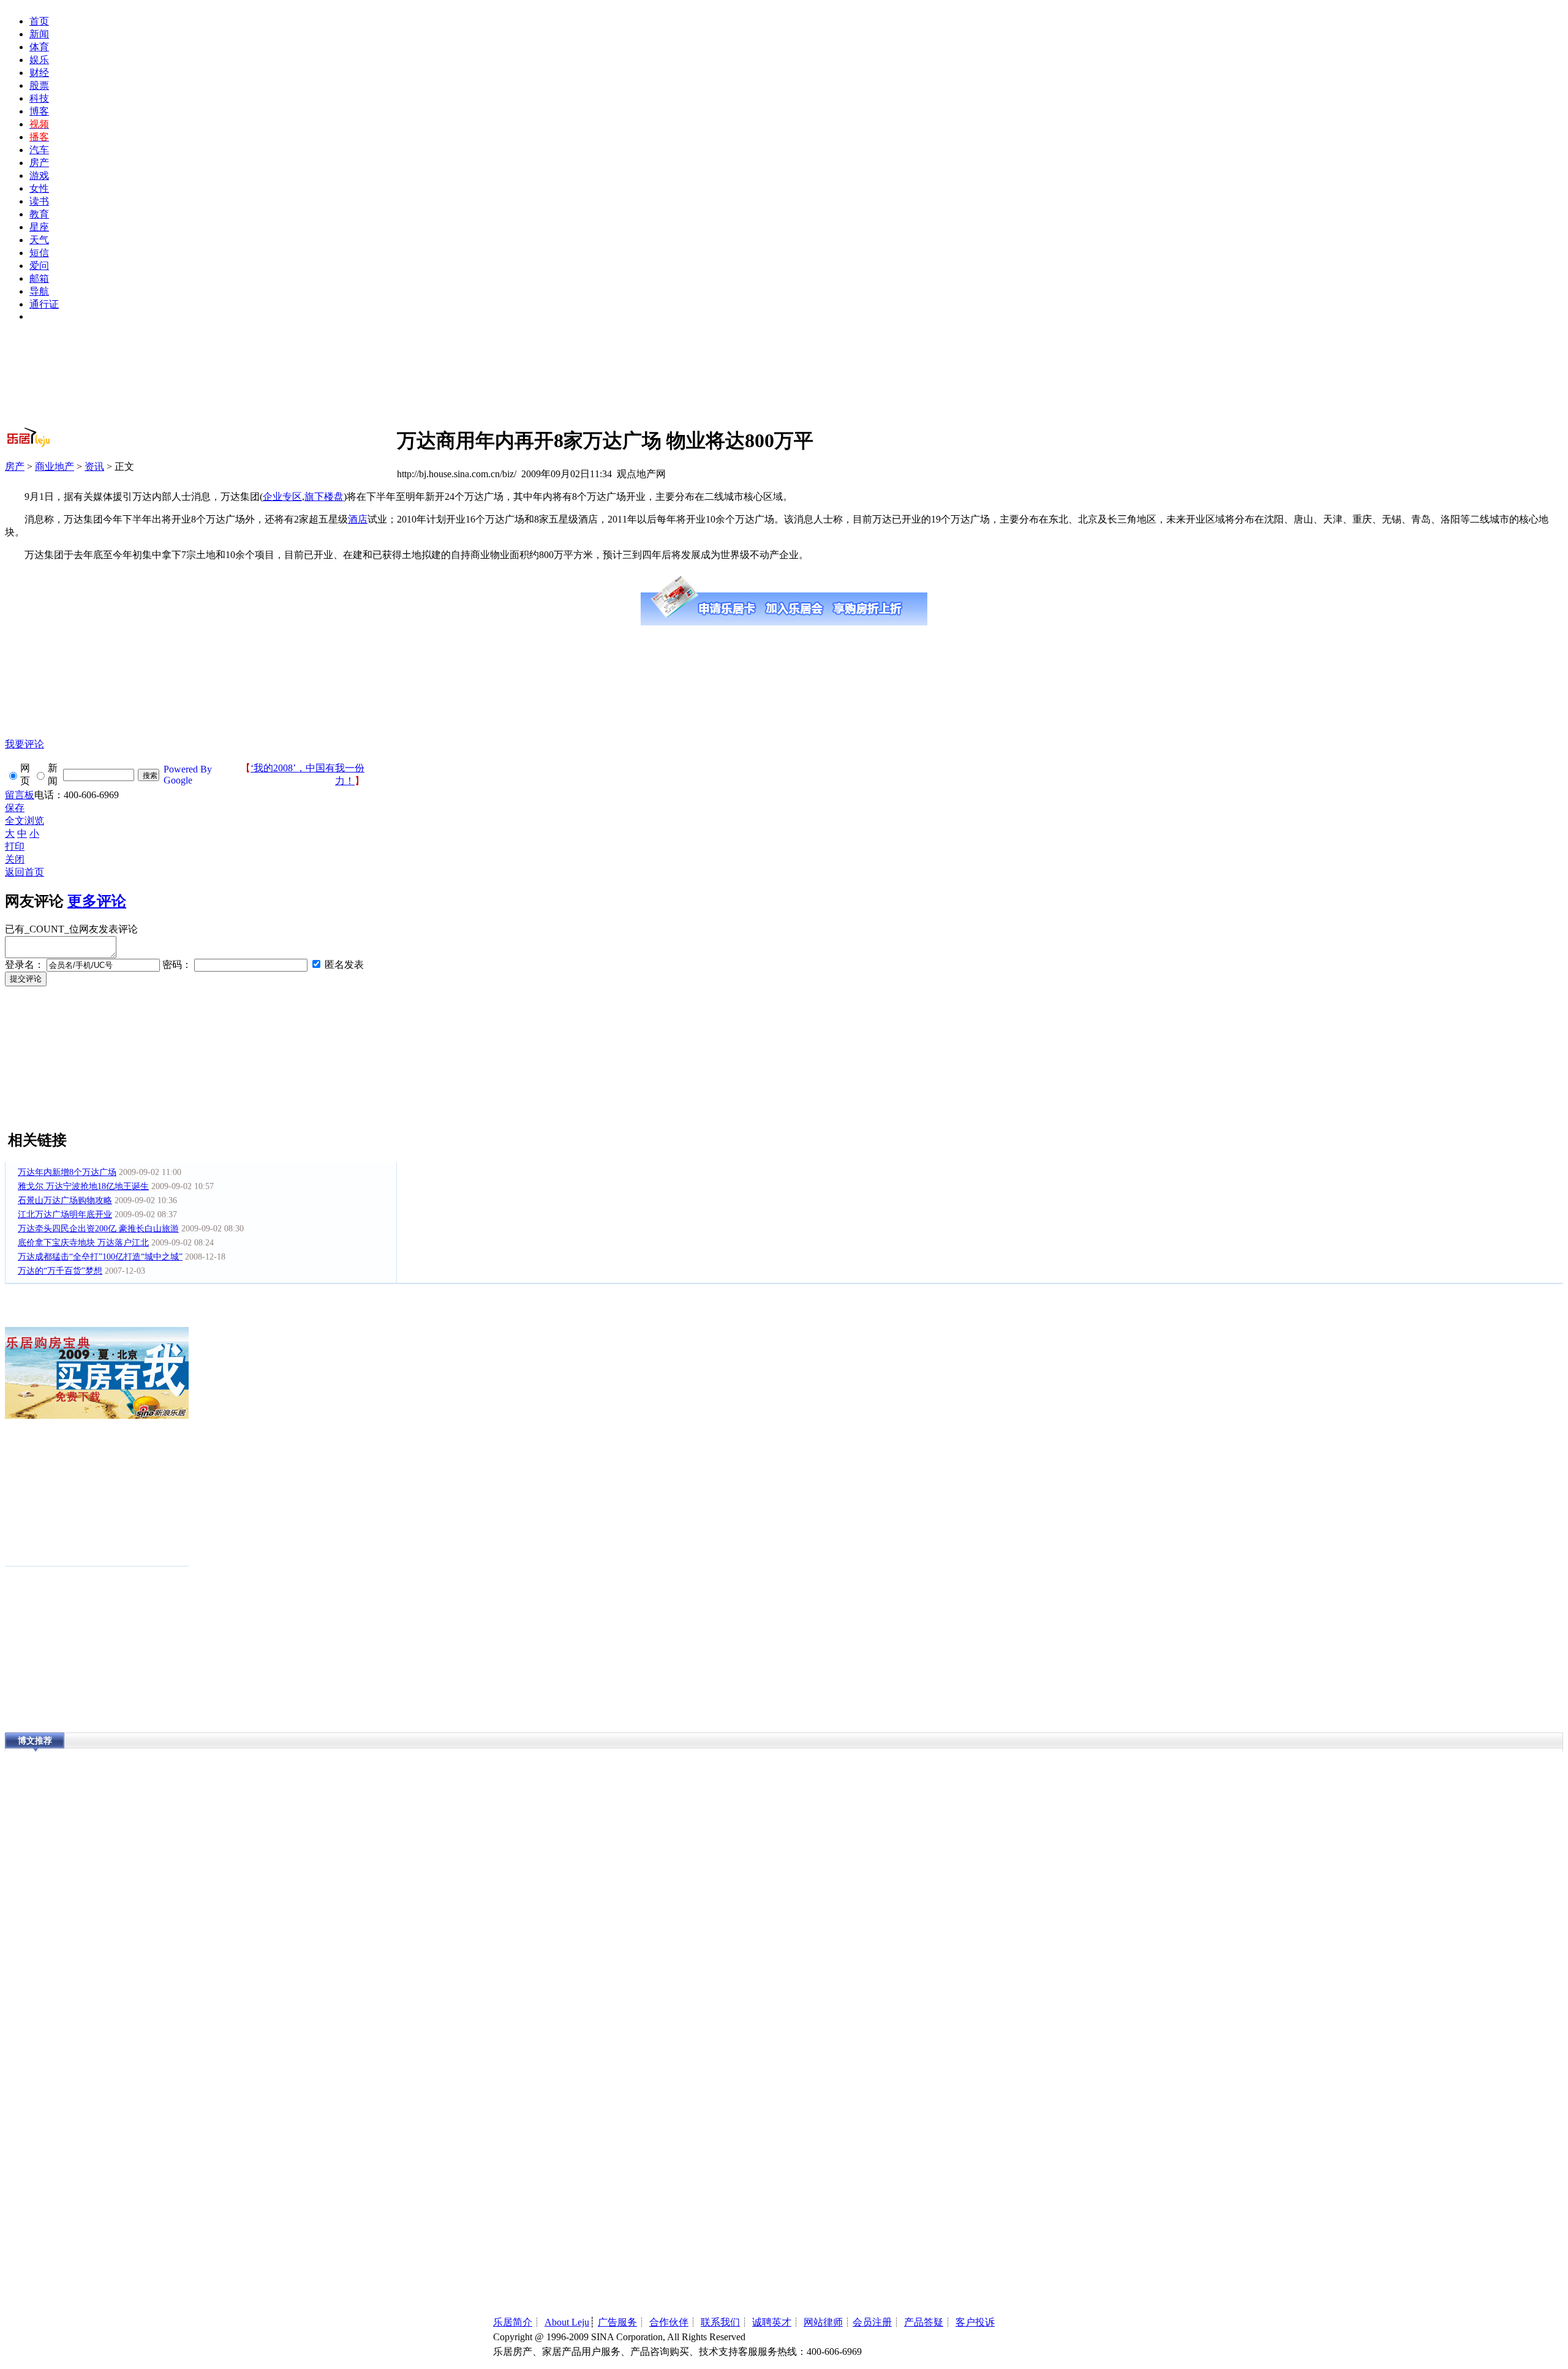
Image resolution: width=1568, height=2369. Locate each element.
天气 (39, 240)
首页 (39, 21)
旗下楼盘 (324, 497)
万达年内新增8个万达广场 (67, 1172)
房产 (39, 163)
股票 (39, 85)
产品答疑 (924, 2322)
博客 (39, 111)
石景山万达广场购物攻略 (65, 1200)
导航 (39, 291)
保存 (15, 808)
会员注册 (872, 2322)
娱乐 (39, 60)
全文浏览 (24, 821)
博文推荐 (35, 1741)
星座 (39, 227)
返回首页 (24, 872)
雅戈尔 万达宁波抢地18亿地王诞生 (83, 1186)
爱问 (39, 266)
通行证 (44, 304)
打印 (15, 846)
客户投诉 (975, 2322)
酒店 (358, 519)
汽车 (39, 150)
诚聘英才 (772, 2322)
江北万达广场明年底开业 (65, 1215)
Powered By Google (188, 775)
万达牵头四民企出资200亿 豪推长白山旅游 (98, 1229)
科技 (39, 98)
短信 (39, 253)
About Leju (567, 2322)
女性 (39, 188)
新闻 (39, 34)
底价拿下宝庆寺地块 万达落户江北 (83, 1243)
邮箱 (39, 278)
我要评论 (24, 744)
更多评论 (97, 901)
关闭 (15, 859)
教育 (39, 214)
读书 (39, 201)
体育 (39, 47)
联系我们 (720, 2322)
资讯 (94, 467)
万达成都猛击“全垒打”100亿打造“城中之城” (100, 1257)
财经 (39, 73)
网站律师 (823, 2322)
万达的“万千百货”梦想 (60, 1271)
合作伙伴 (669, 2322)
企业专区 (282, 497)
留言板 (20, 795)
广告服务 (617, 2322)
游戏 (39, 176)
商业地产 (55, 467)
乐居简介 (513, 2322)
